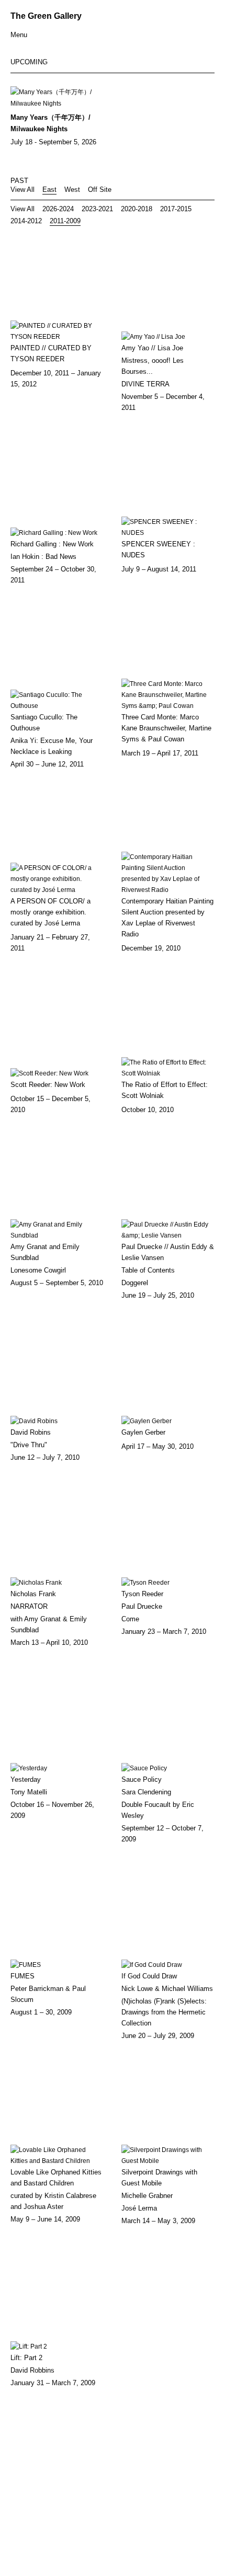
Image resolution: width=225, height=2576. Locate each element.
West (72, 190)
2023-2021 (97, 209)
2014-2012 (26, 221)
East (49, 190)
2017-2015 (176, 209)
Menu (19, 35)
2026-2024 (58, 209)
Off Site (100, 190)
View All (22, 190)
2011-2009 (65, 221)
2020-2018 (137, 209)
